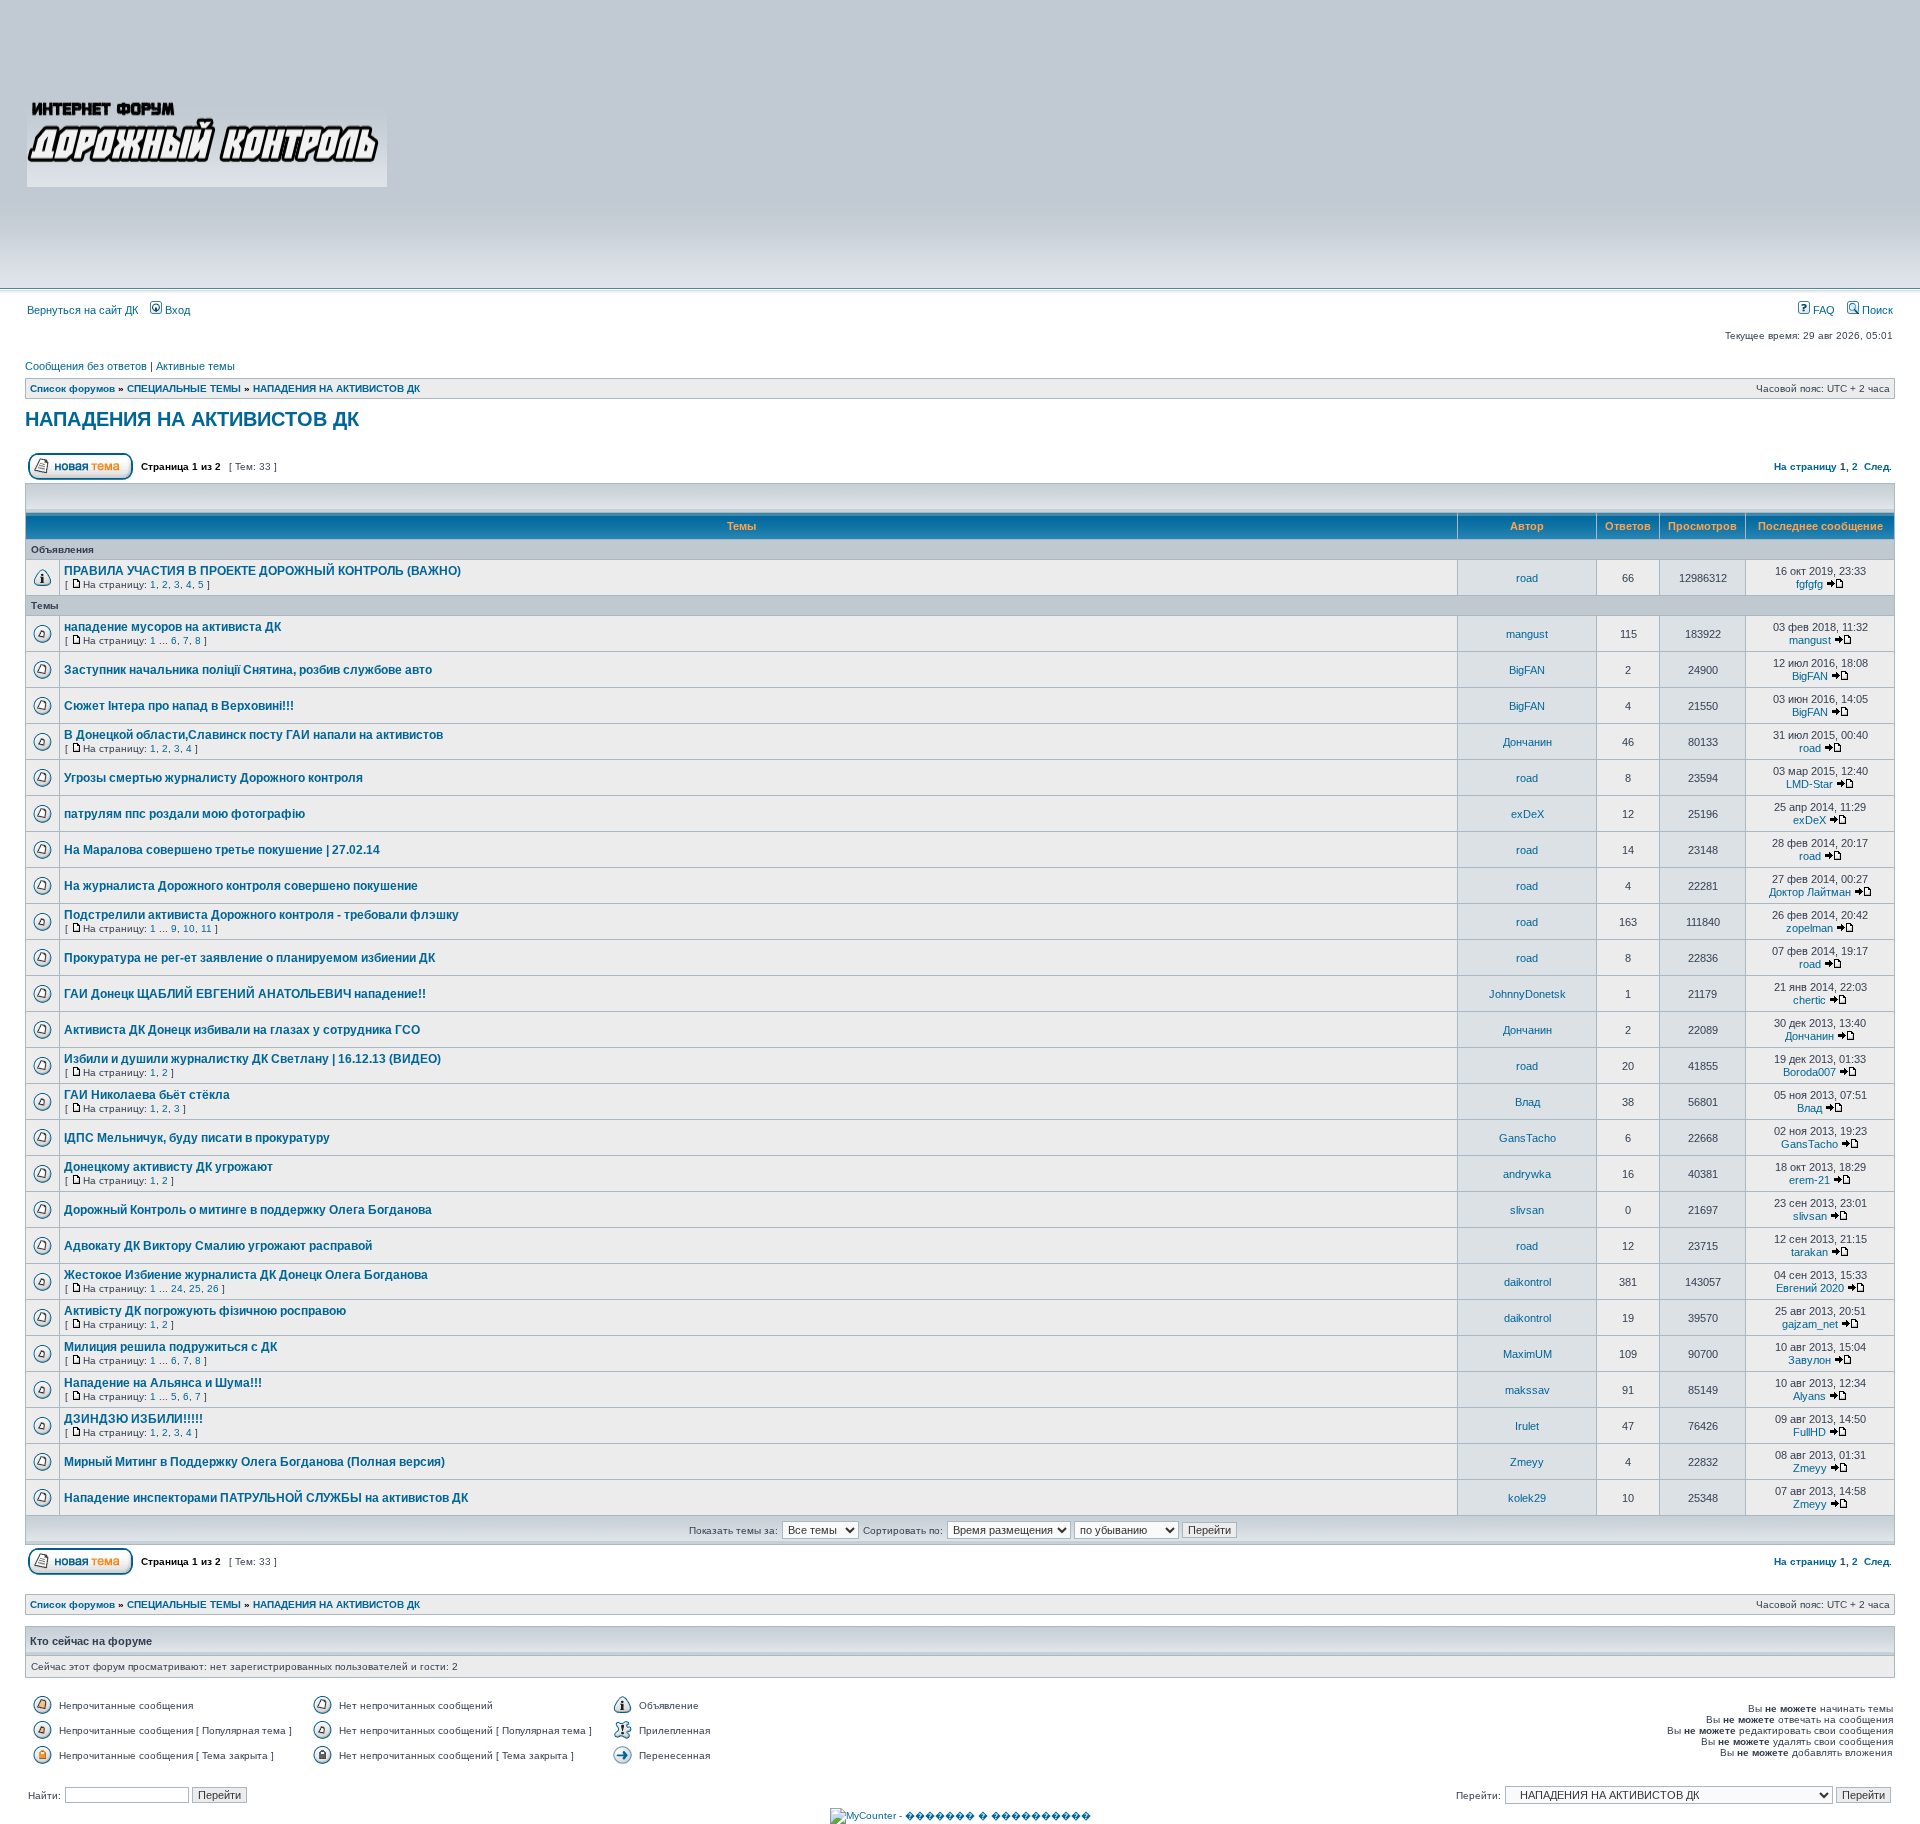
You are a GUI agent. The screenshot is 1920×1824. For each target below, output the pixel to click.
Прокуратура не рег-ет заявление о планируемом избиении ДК (249, 958)
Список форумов (72, 388)
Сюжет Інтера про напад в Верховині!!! (179, 706)
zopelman (1809, 928)
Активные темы (195, 366)
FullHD (1809, 1432)
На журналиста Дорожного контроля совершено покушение (241, 886)
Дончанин (1527, 742)
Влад (1527, 1102)
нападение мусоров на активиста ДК (172, 627)
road (1527, 578)
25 (195, 1288)
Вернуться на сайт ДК (82, 310)
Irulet (1527, 1426)
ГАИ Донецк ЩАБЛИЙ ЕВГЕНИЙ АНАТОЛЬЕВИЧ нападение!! (245, 994)
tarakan (1809, 1252)
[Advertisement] (1142, 142)
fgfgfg (1809, 584)
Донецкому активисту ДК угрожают (168, 1167)
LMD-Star (1809, 784)
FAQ (1822, 310)
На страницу (1805, 466)
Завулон (1809, 1360)
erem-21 (1809, 1180)
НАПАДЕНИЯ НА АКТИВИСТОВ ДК (336, 388)
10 (189, 928)
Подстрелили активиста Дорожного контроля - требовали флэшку (261, 915)
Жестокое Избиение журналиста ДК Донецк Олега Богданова (246, 1275)
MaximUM (1527, 1354)
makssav (1527, 1390)
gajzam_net (1810, 1324)
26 (213, 1288)
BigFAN (1527, 670)
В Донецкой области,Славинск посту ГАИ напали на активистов (253, 735)
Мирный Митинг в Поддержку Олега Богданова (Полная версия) (254, 1462)
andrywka (1527, 1174)
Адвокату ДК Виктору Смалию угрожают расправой (218, 1246)
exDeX (1527, 814)
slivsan (1527, 1210)
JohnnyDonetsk (1527, 994)
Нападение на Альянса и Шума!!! (163, 1383)
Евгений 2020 (1810, 1288)
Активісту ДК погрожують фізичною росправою (205, 1311)
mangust (1527, 634)
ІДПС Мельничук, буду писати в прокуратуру (197, 1138)
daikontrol (1527, 1282)
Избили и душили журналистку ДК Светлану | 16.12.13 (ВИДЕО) (252, 1059)
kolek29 (1527, 1498)
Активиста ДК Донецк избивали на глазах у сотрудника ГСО (242, 1030)
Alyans (1809, 1396)
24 (177, 1288)
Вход (176, 310)
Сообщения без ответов (86, 366)
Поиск (1876, 310)
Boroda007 (1809, 1072)
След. (1878, 466)
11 (206, 928)
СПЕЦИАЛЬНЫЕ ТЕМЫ (184, 388)
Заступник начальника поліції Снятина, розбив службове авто (248, 670)
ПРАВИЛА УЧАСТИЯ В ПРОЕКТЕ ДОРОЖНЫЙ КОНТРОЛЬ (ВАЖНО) (262, 571)
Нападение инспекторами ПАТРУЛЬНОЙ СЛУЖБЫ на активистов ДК (266, 1498)
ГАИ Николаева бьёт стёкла (147, 1095)
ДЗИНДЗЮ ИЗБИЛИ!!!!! (133, 1419)
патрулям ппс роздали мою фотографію (184, 814)
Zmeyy (1527, 1462)
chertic (1809, 1000)
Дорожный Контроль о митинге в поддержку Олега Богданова (248, 1210)
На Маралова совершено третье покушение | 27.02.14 (222, 850)
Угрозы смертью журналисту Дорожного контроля (213, 778)
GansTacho (1527, 1138)
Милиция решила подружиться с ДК (170, 1347)
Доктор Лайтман (1810, 892)
